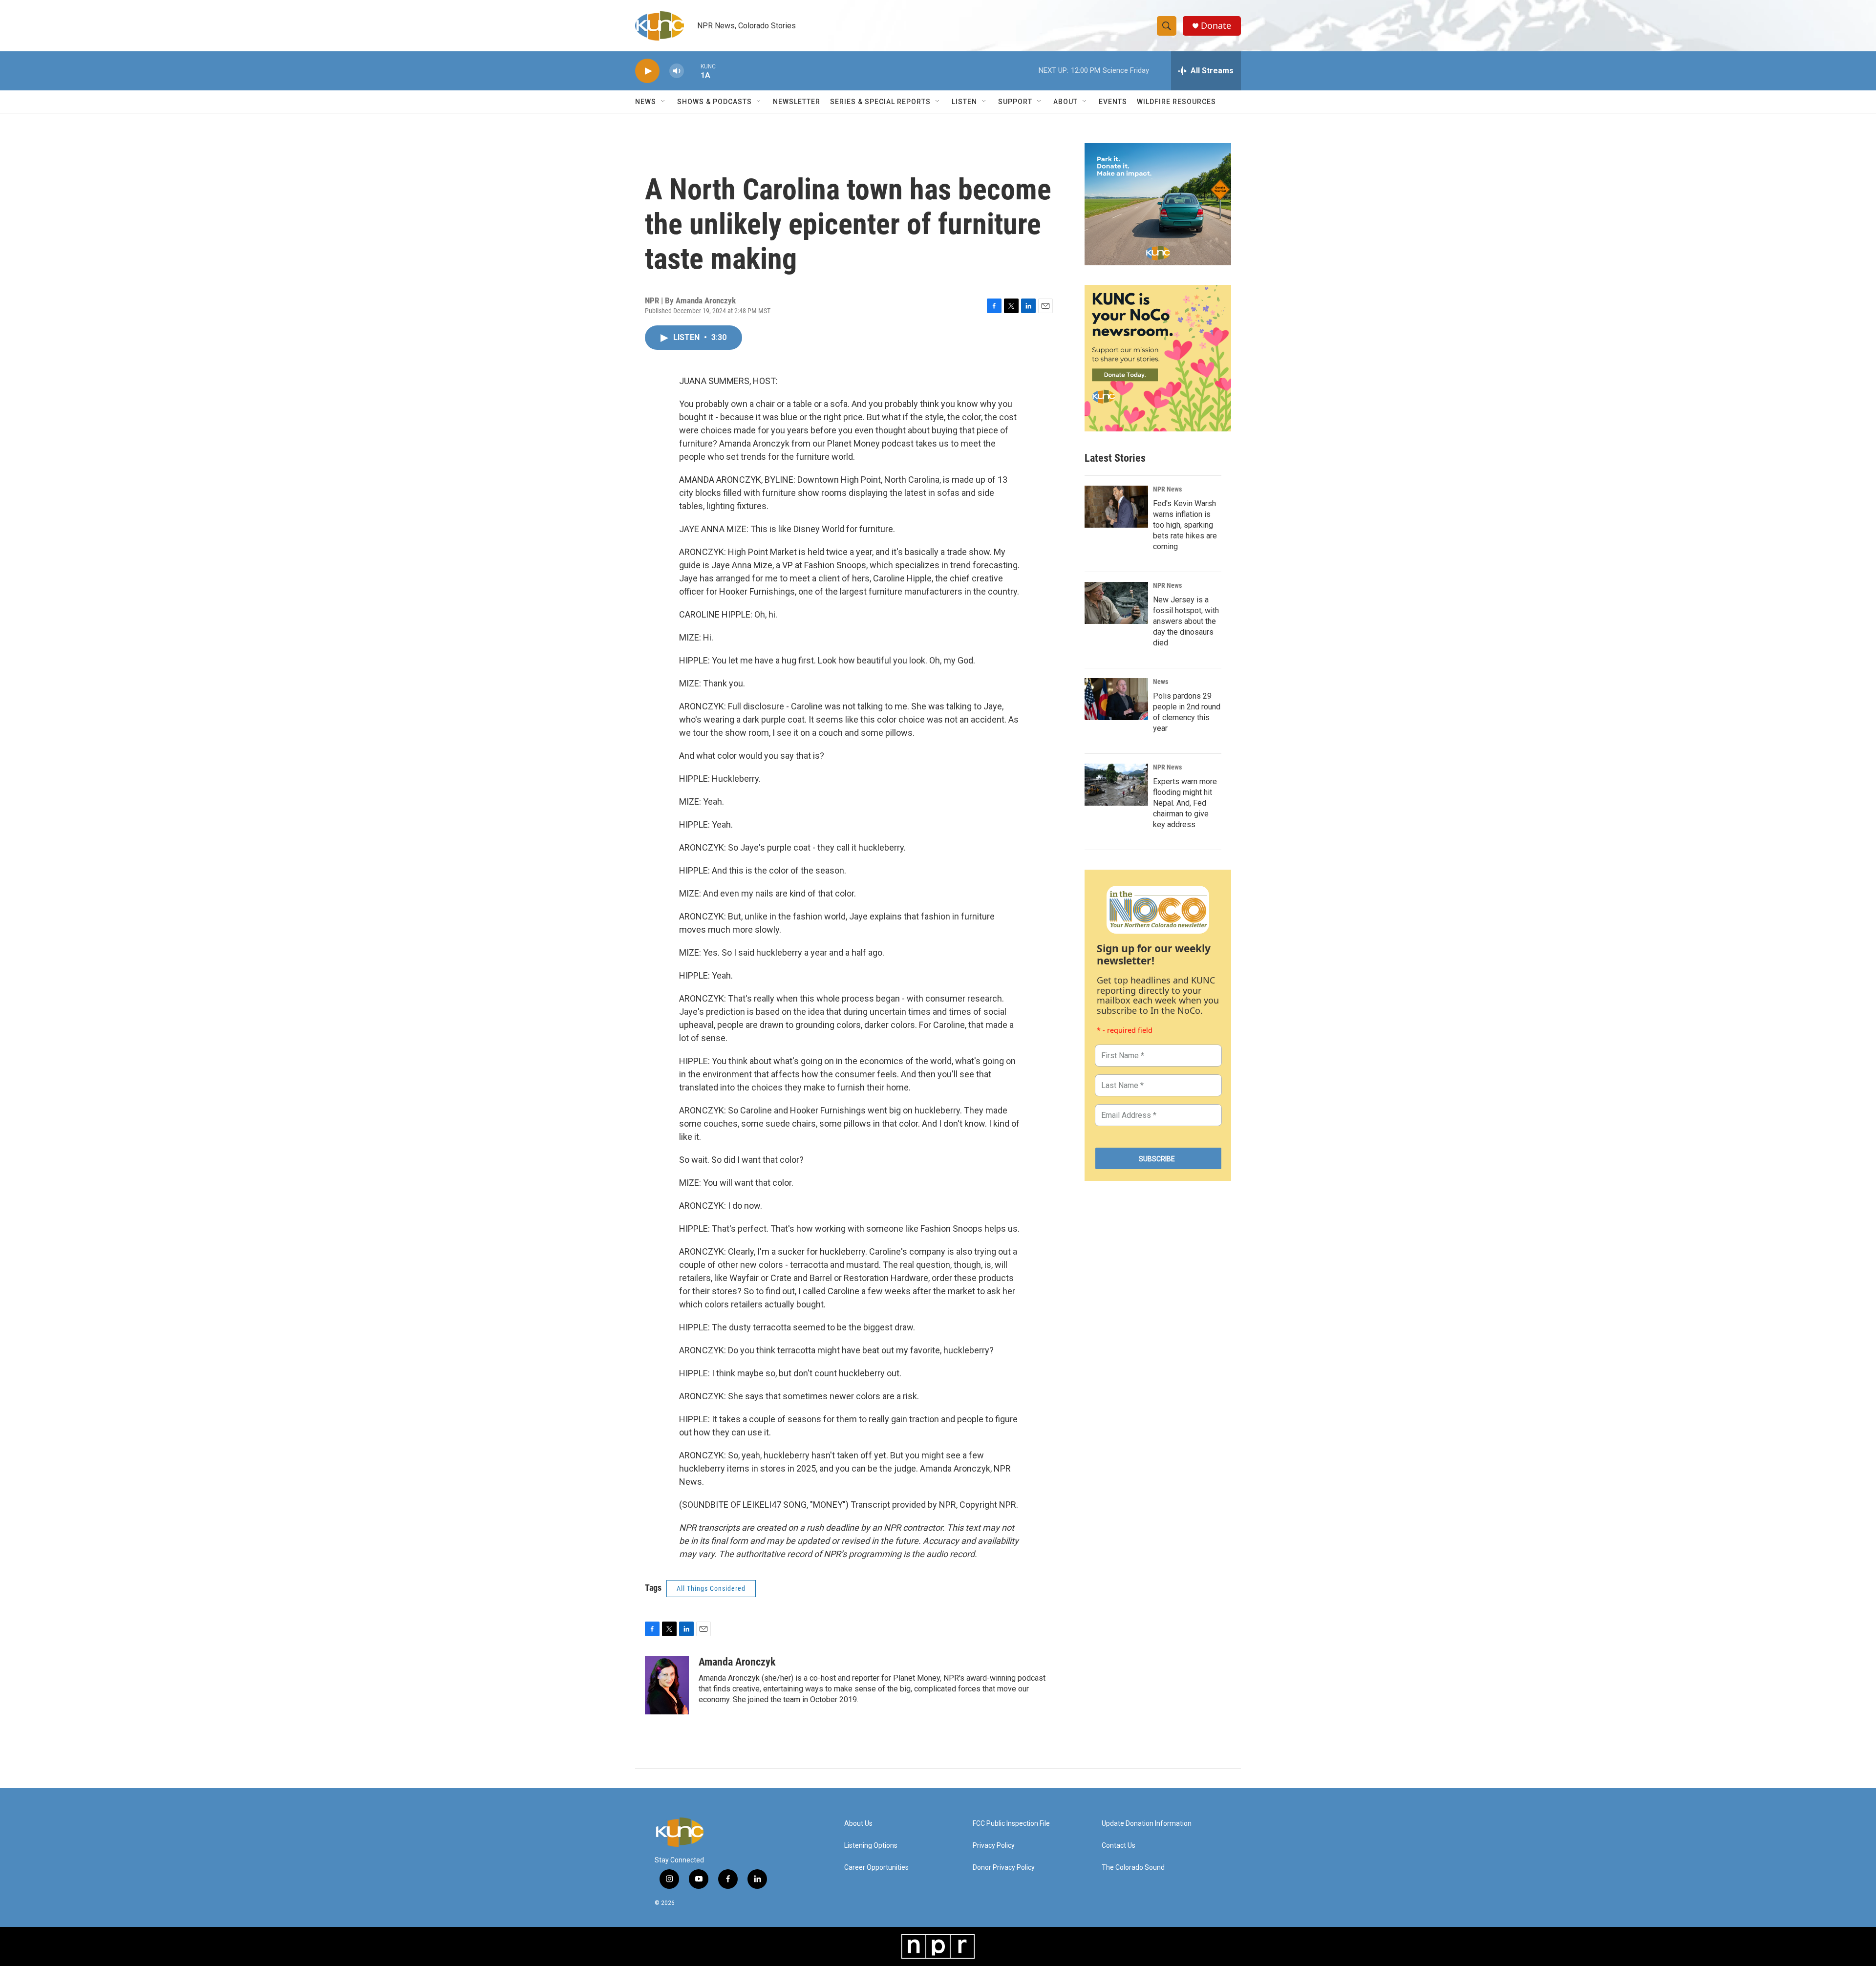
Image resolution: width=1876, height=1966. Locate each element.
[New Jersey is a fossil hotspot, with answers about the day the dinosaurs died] (1116, 603)
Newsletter (797, 102)
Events (1113, 102)
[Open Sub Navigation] (663, 102)
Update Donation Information (1147, 1824)
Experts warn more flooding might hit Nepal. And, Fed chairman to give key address (1185, 803)
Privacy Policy (994, 1846)
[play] (647, 71)
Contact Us (1119, 1846)
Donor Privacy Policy (1004, 1868)
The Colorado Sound (1133, 1868)
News (1161, 682)
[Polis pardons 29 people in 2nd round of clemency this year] (1116, 699)
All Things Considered (711, 1588)
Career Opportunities (876, 1868)
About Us (858, 1824)
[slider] (692, 71)
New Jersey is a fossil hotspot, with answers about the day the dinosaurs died (1186, 621)
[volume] (677, 71)
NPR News (1167, 489)
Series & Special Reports (880, 102)
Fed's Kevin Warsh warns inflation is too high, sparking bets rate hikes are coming (1185, 525)
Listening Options (871, 1846)
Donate (1216, 26)
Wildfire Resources (1176, 102)
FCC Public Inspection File (1011, 1824)
